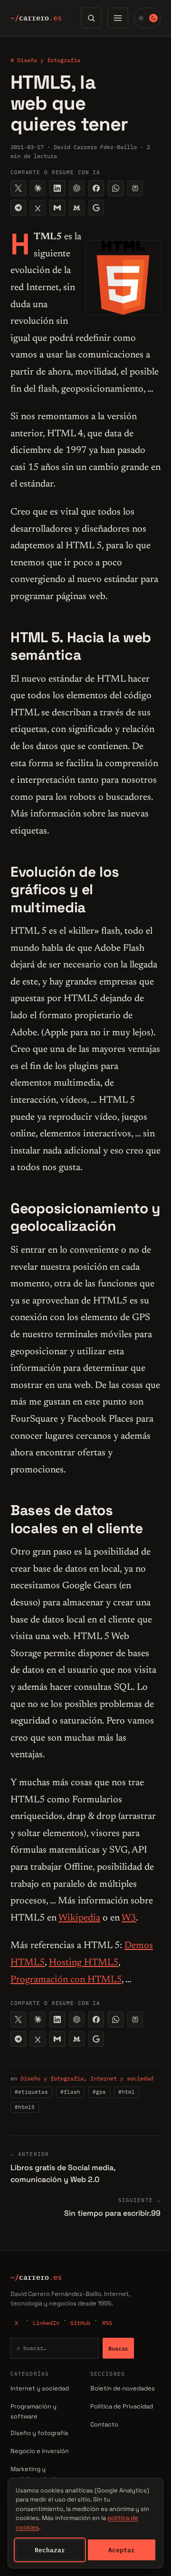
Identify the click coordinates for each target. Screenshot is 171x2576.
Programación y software (33, 2411)
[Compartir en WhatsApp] (116, 188)
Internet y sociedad (122, 2078)
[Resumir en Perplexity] (135, 188)
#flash (70, 2092)
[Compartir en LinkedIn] (57, 188)
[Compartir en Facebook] (96, 188)
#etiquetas (31, 2092)
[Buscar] (91, 18)
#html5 (25, 2107)
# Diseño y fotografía (45, 60)
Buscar (118, 2348)
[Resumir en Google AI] (96, 208)
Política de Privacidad (122, 2406)
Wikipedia (79, 1918)
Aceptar (122, 2550)
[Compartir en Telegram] (18, 208)
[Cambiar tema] (147, 18)
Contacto (104, 2424)
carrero (36, 18)
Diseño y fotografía (52, 2078)
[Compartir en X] (18, 188)
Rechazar (50, 2550)
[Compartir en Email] (57, 208)
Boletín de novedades (123, 2388)
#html (127, 2092)
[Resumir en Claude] (38, 188)
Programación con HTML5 (66, 1980)
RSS (107, 2323)
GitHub (80, 2323)
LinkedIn (46, 2323)
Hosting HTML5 (84, 1963)
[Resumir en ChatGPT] (77, 188)
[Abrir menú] (118, 18)
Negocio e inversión (40, 2451)
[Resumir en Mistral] (77, 208)
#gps (99, 2092)
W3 (129, 1918)
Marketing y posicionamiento (35, 2474)
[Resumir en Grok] (38, 208)
